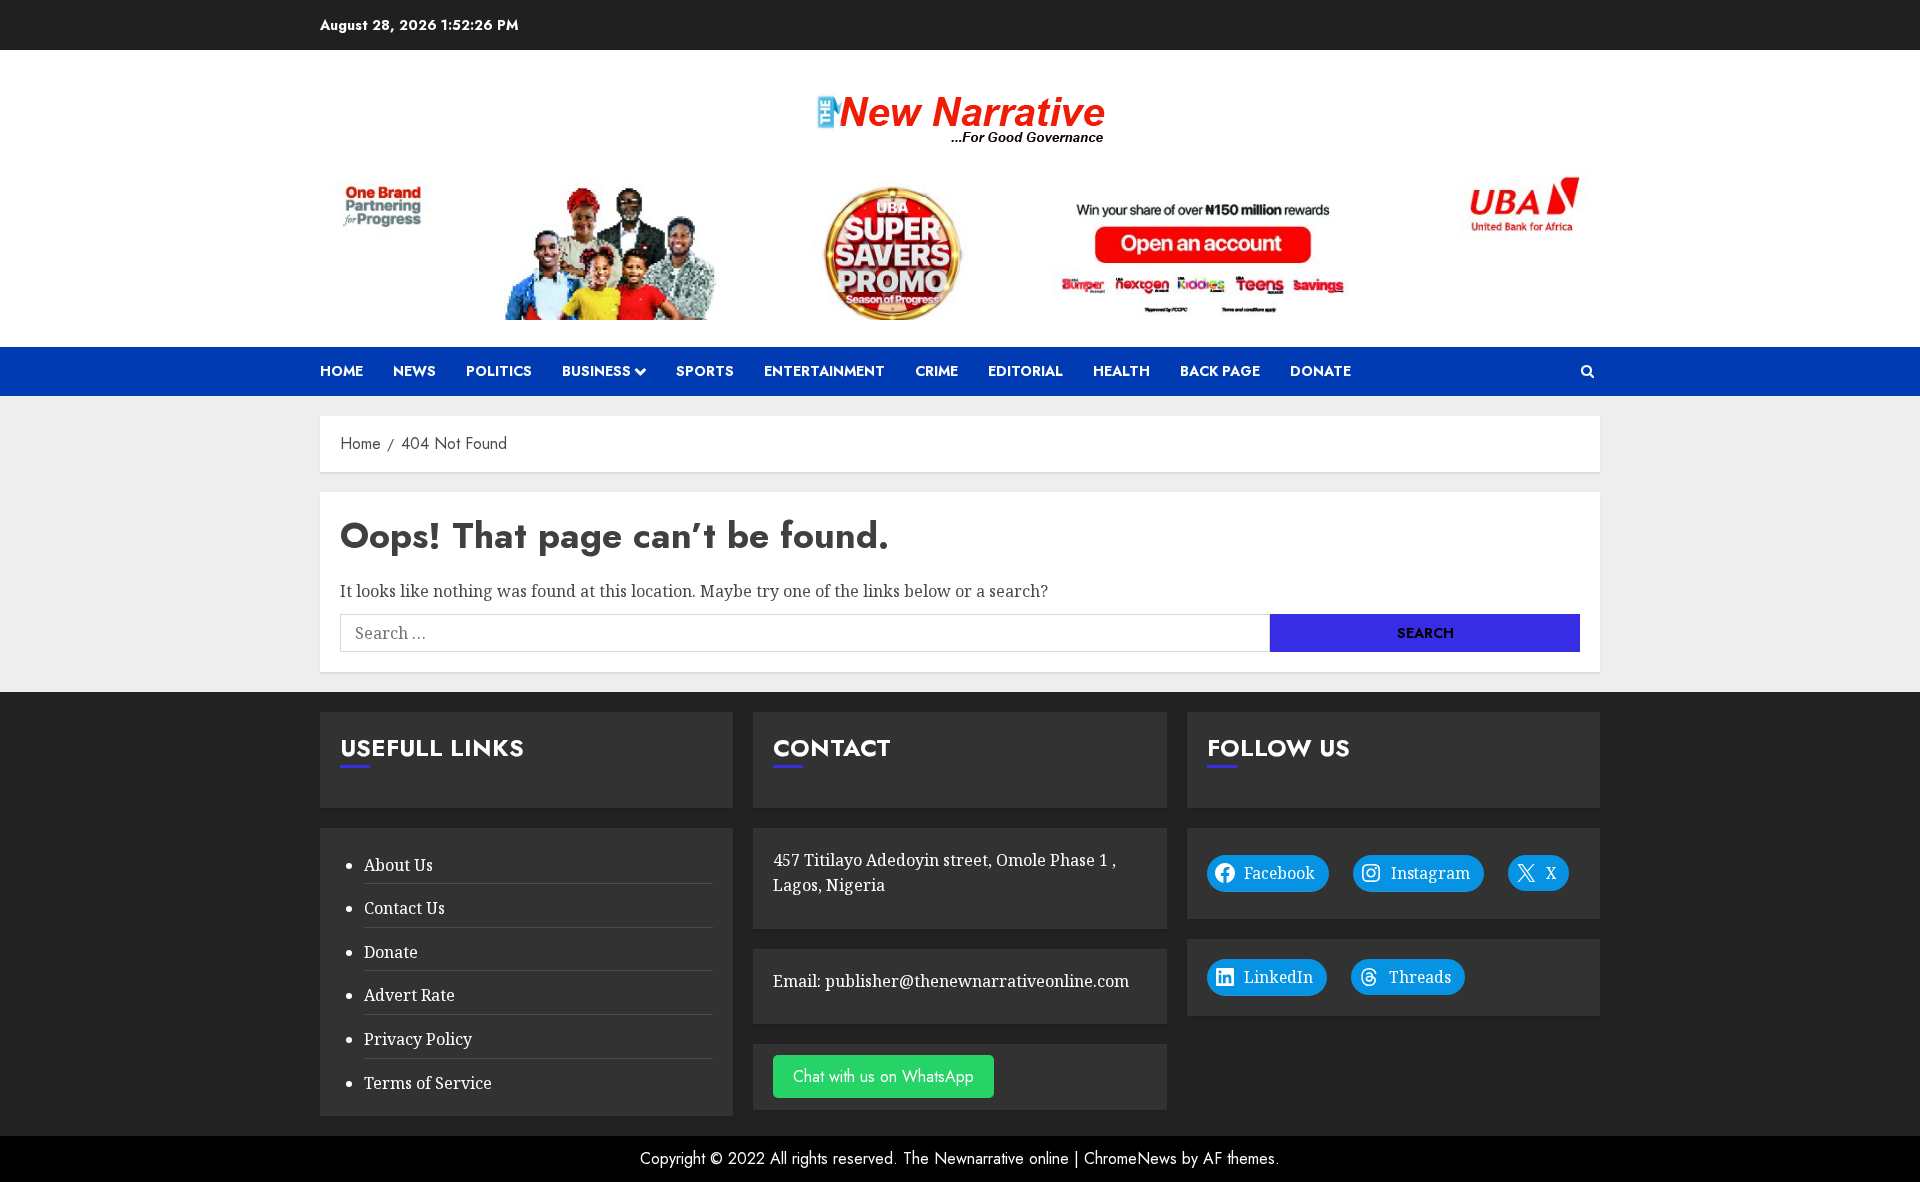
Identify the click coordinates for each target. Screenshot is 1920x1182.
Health (1121, 371)
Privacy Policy (418, 1039)
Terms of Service (428, 1083)
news (414, 371)
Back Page (1220, 371)
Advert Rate (409, 995)
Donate (1320, 371)
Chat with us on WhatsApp (883, 1076)
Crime (936, 371)
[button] (1587, 371)
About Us (398, 865)
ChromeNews (1130, 1158)
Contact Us (404, 908)
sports (705, 371)
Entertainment (824, 371)
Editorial (1025, 371)
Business (596, 371)
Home (341, 371)
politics (499, 371)
